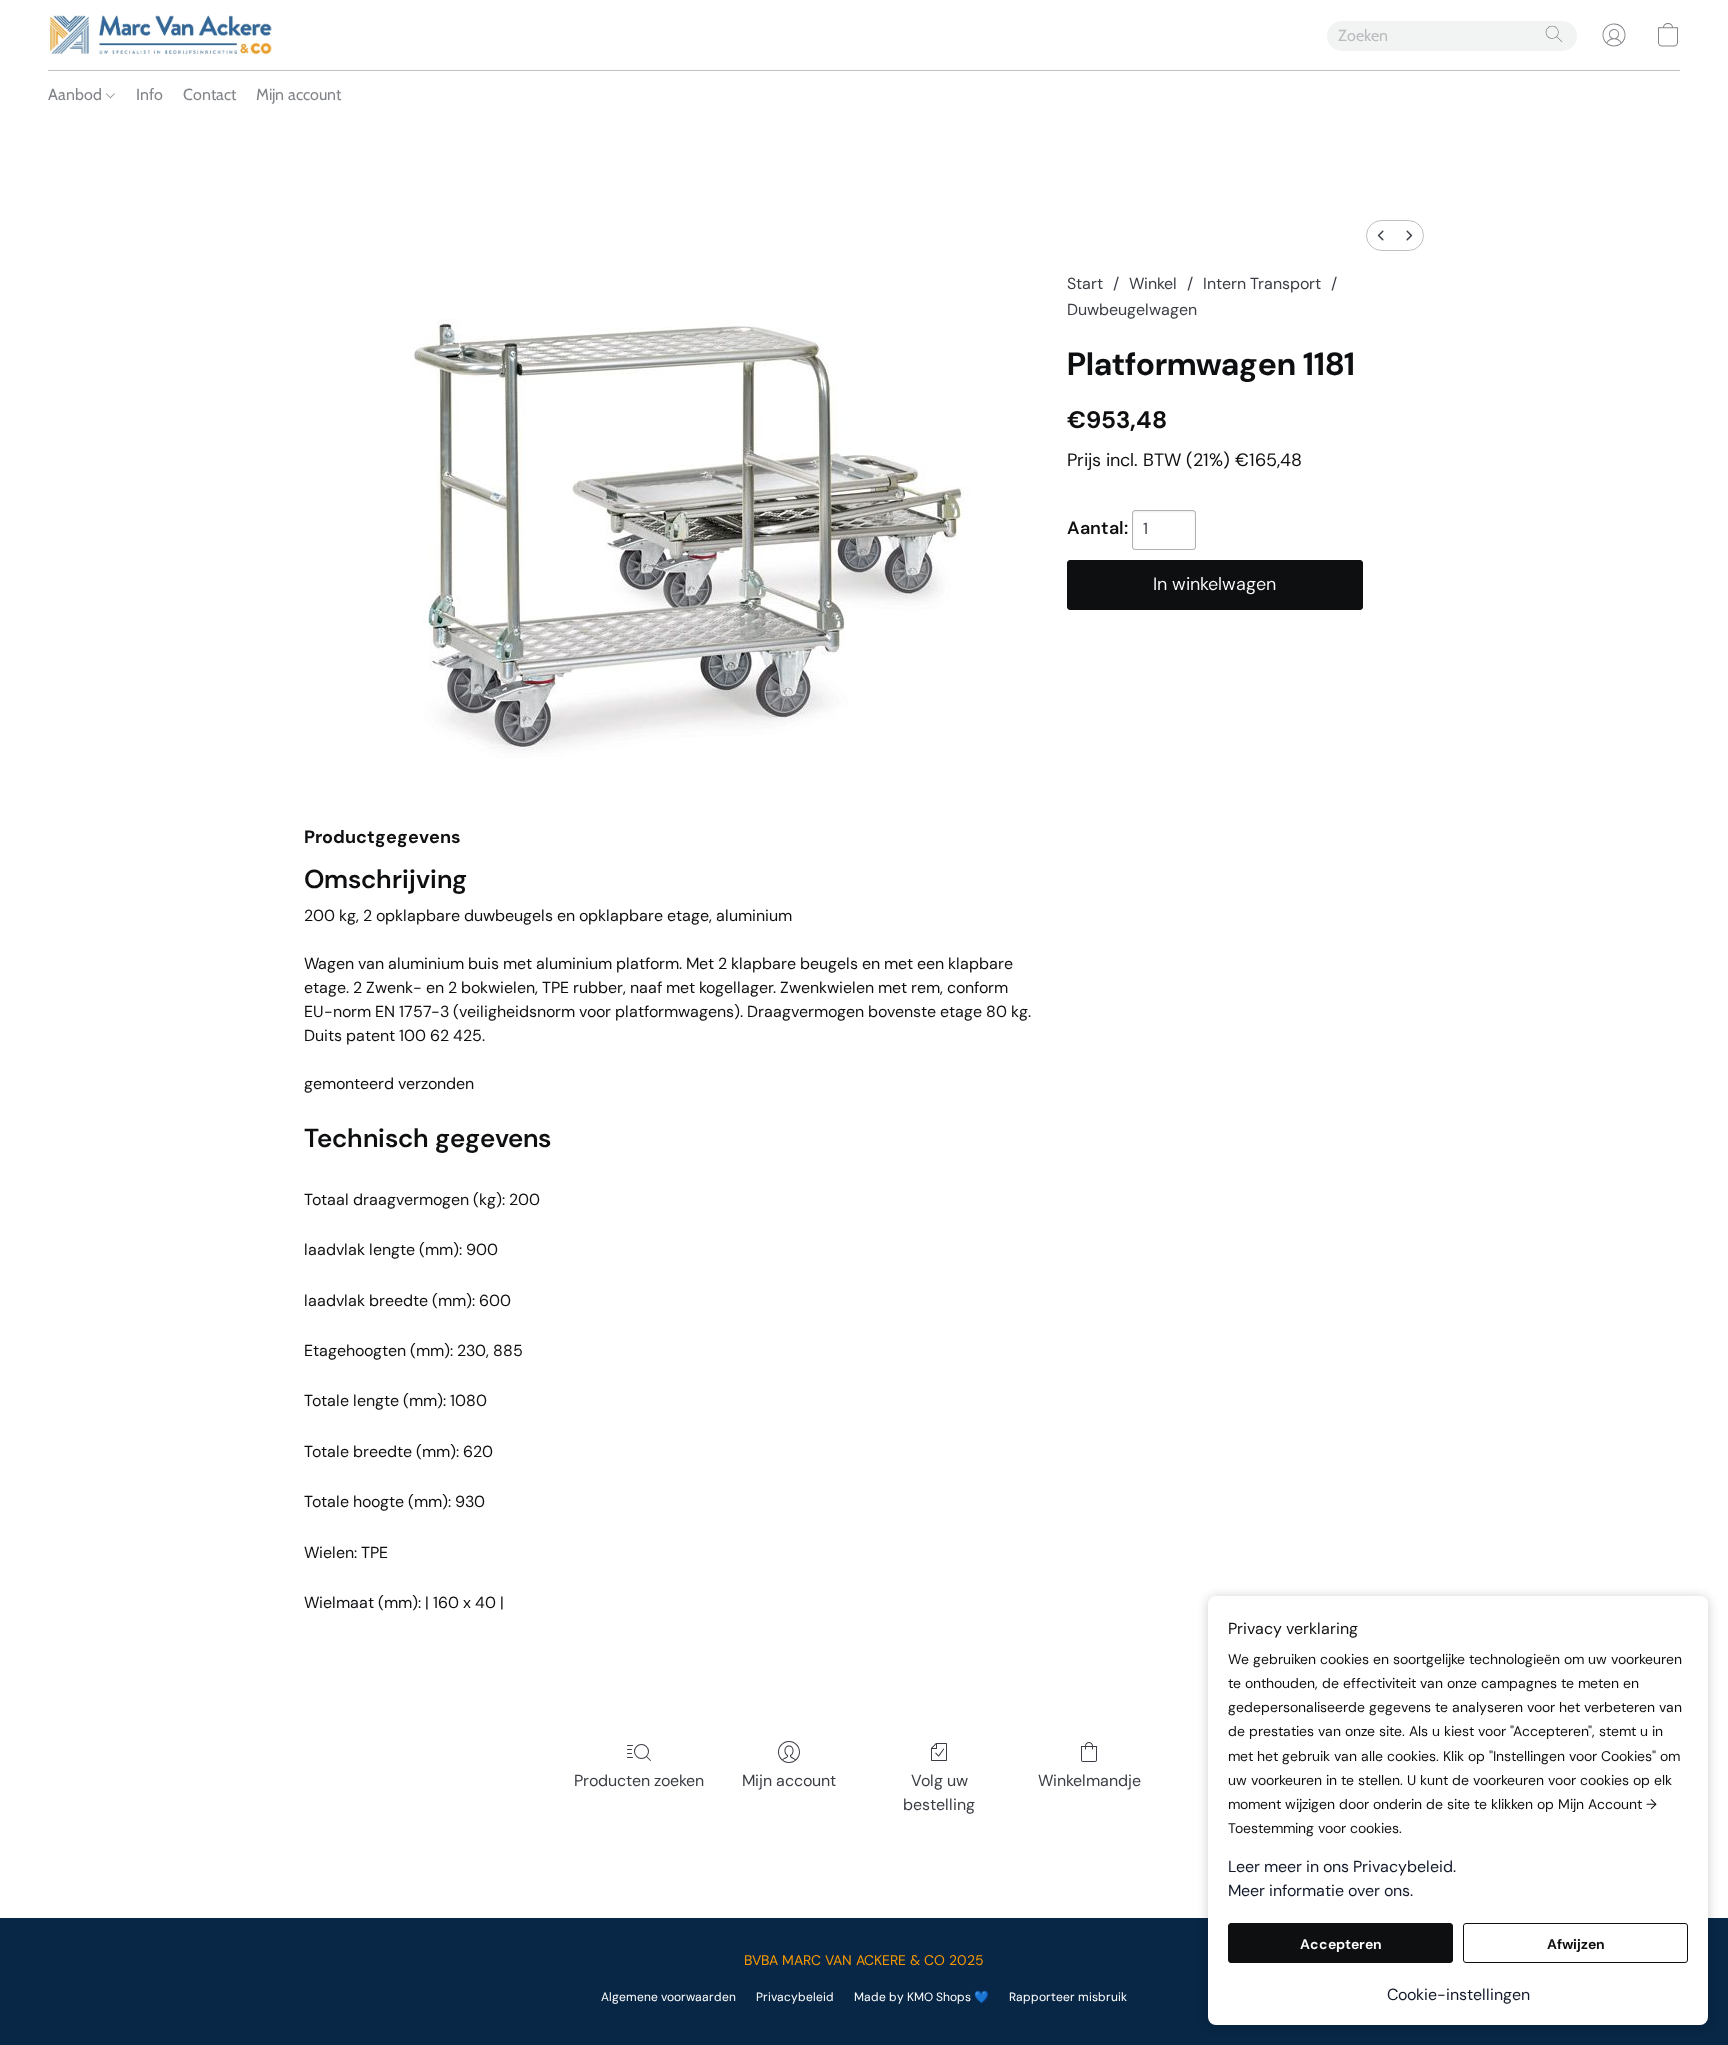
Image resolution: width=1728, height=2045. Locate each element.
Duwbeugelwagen (1132, 309)
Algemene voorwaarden (668, 1997)
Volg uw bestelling (939, 1792)
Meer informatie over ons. (1320, 1890)
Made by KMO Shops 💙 (921, 1997)
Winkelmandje (1089, 1780)
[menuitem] (1381, 235)
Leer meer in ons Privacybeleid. (1342, 1866)
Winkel (1153, 283)
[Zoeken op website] (1554, 34)
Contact (209, 94)
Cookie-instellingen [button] (1458, 1994)
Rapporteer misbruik (1068, 1997)
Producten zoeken (639, 1780)
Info (149, 94)
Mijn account (298, 94)
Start (1085, 283)
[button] (160, 35)
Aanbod (77, 94)
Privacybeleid (795, 1997)
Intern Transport (1262, 283)
